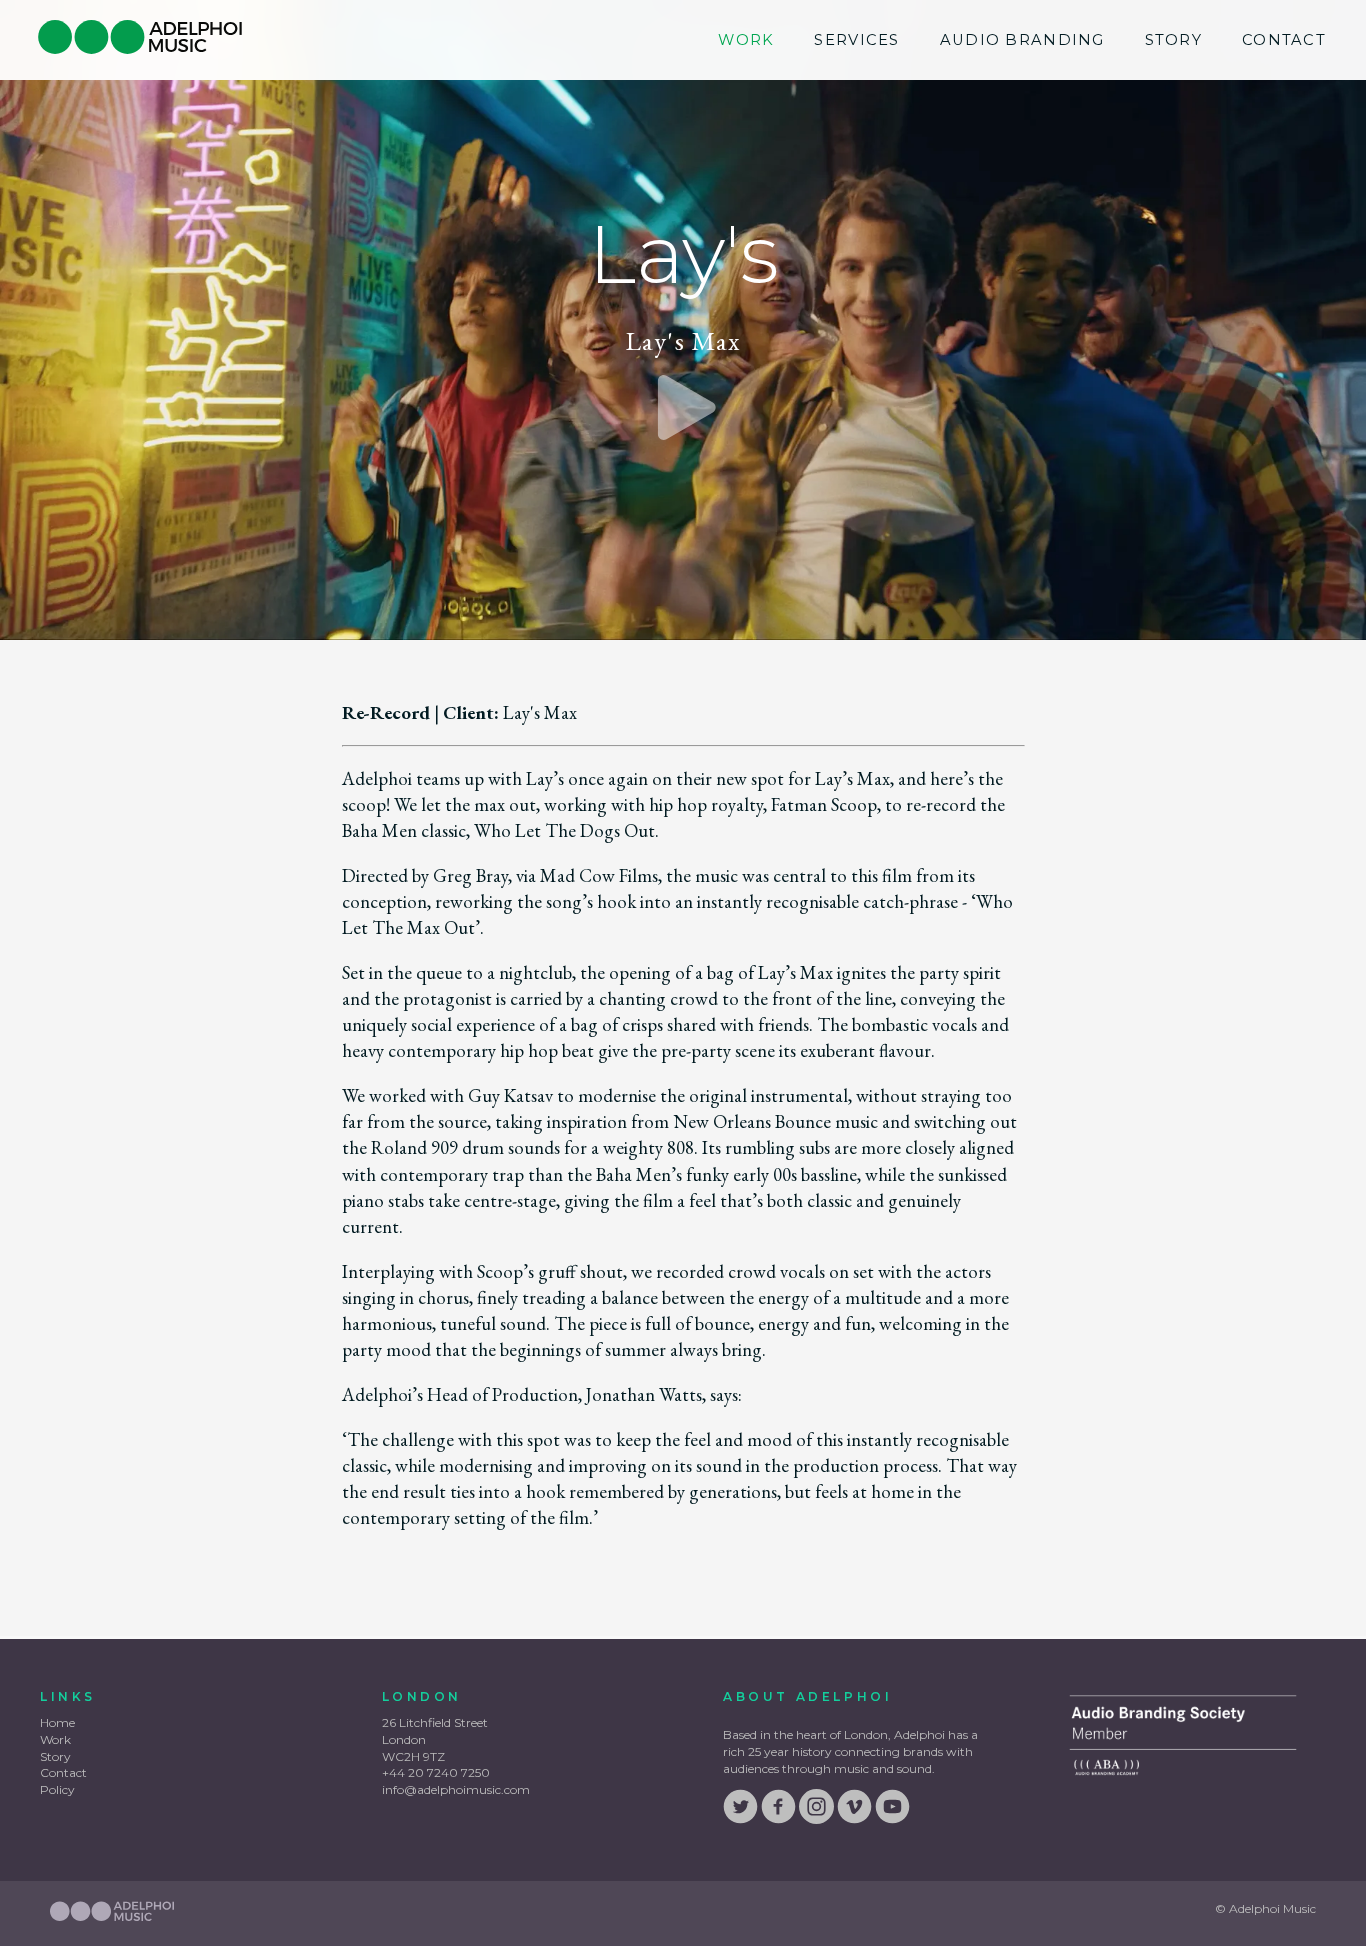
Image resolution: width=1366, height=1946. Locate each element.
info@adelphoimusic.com (456, 1789)
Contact (1284, 40)
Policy (57, 1789)
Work (746, 40)
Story (1173, 40)
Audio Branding (1022, 40)
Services (856, 40)
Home (57, 1722)
